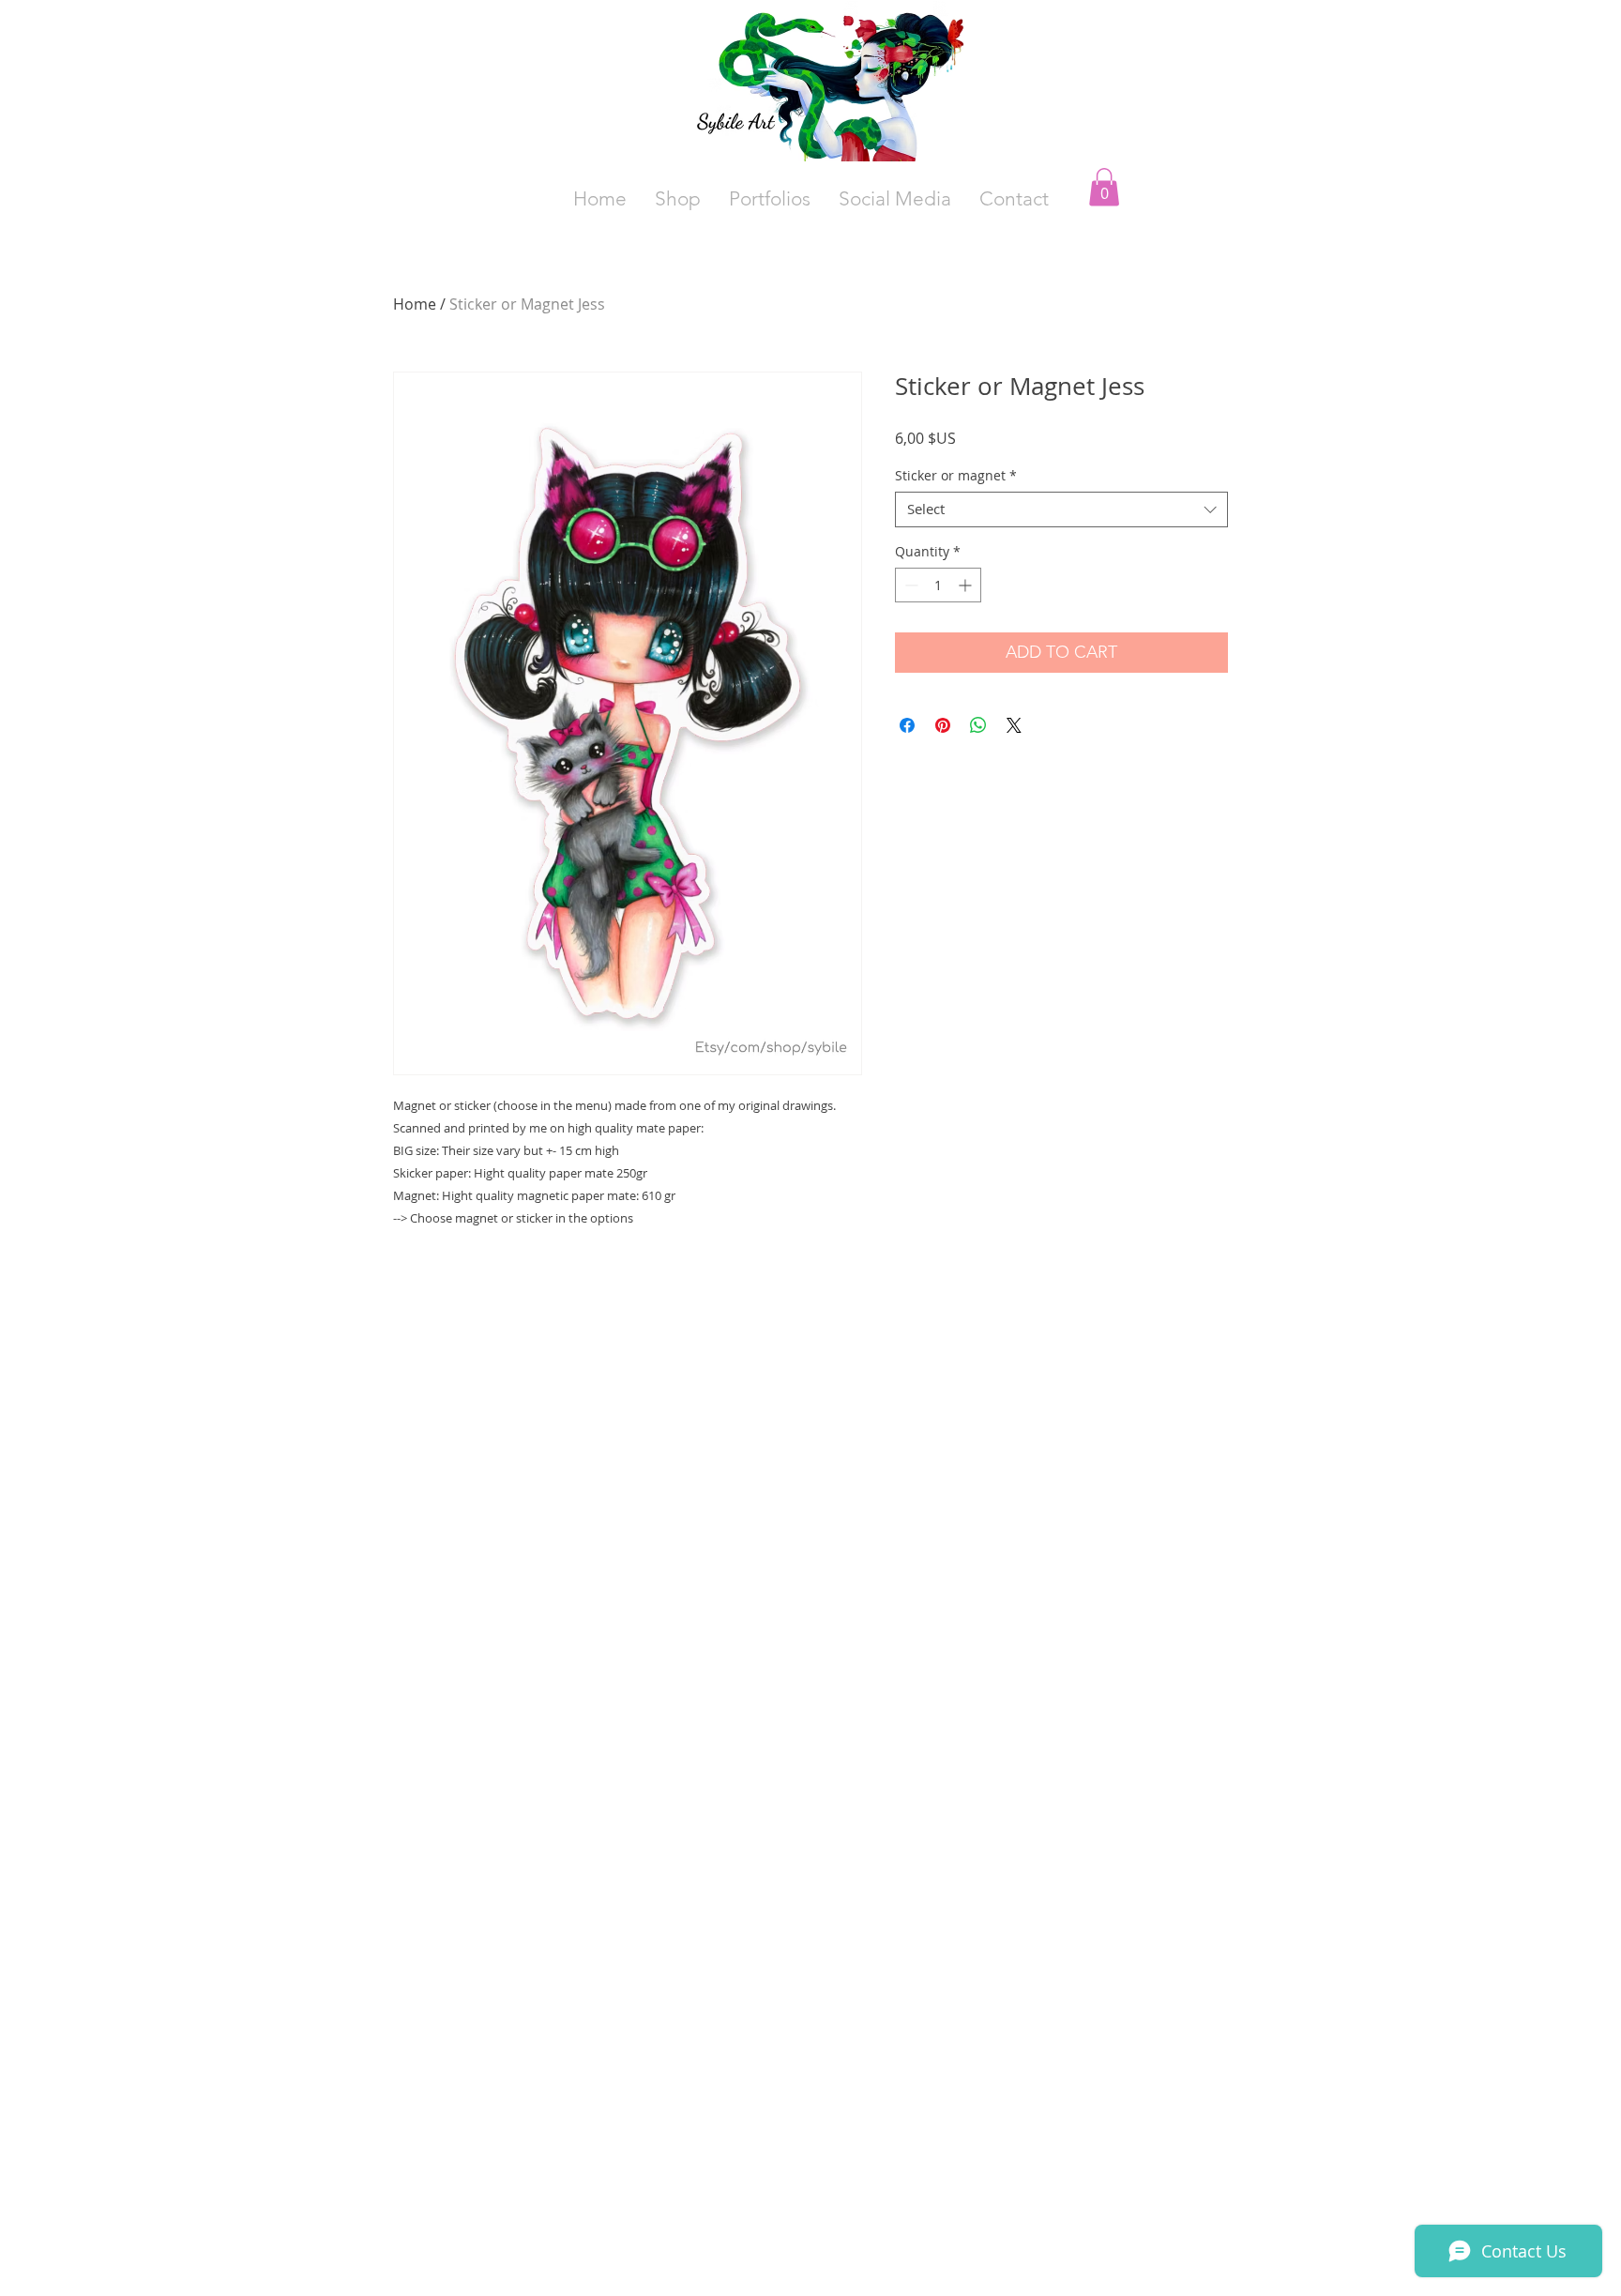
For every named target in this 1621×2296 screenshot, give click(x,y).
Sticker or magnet (956, 476)
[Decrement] (909, 585)
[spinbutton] (938, 585)
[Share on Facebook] (907, 725)
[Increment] (967, 585)
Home (415, 304)
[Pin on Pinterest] (943, 725)
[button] (895, 199)
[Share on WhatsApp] (978, 725)
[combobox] (1061, 509)
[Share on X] (1014, 725)
